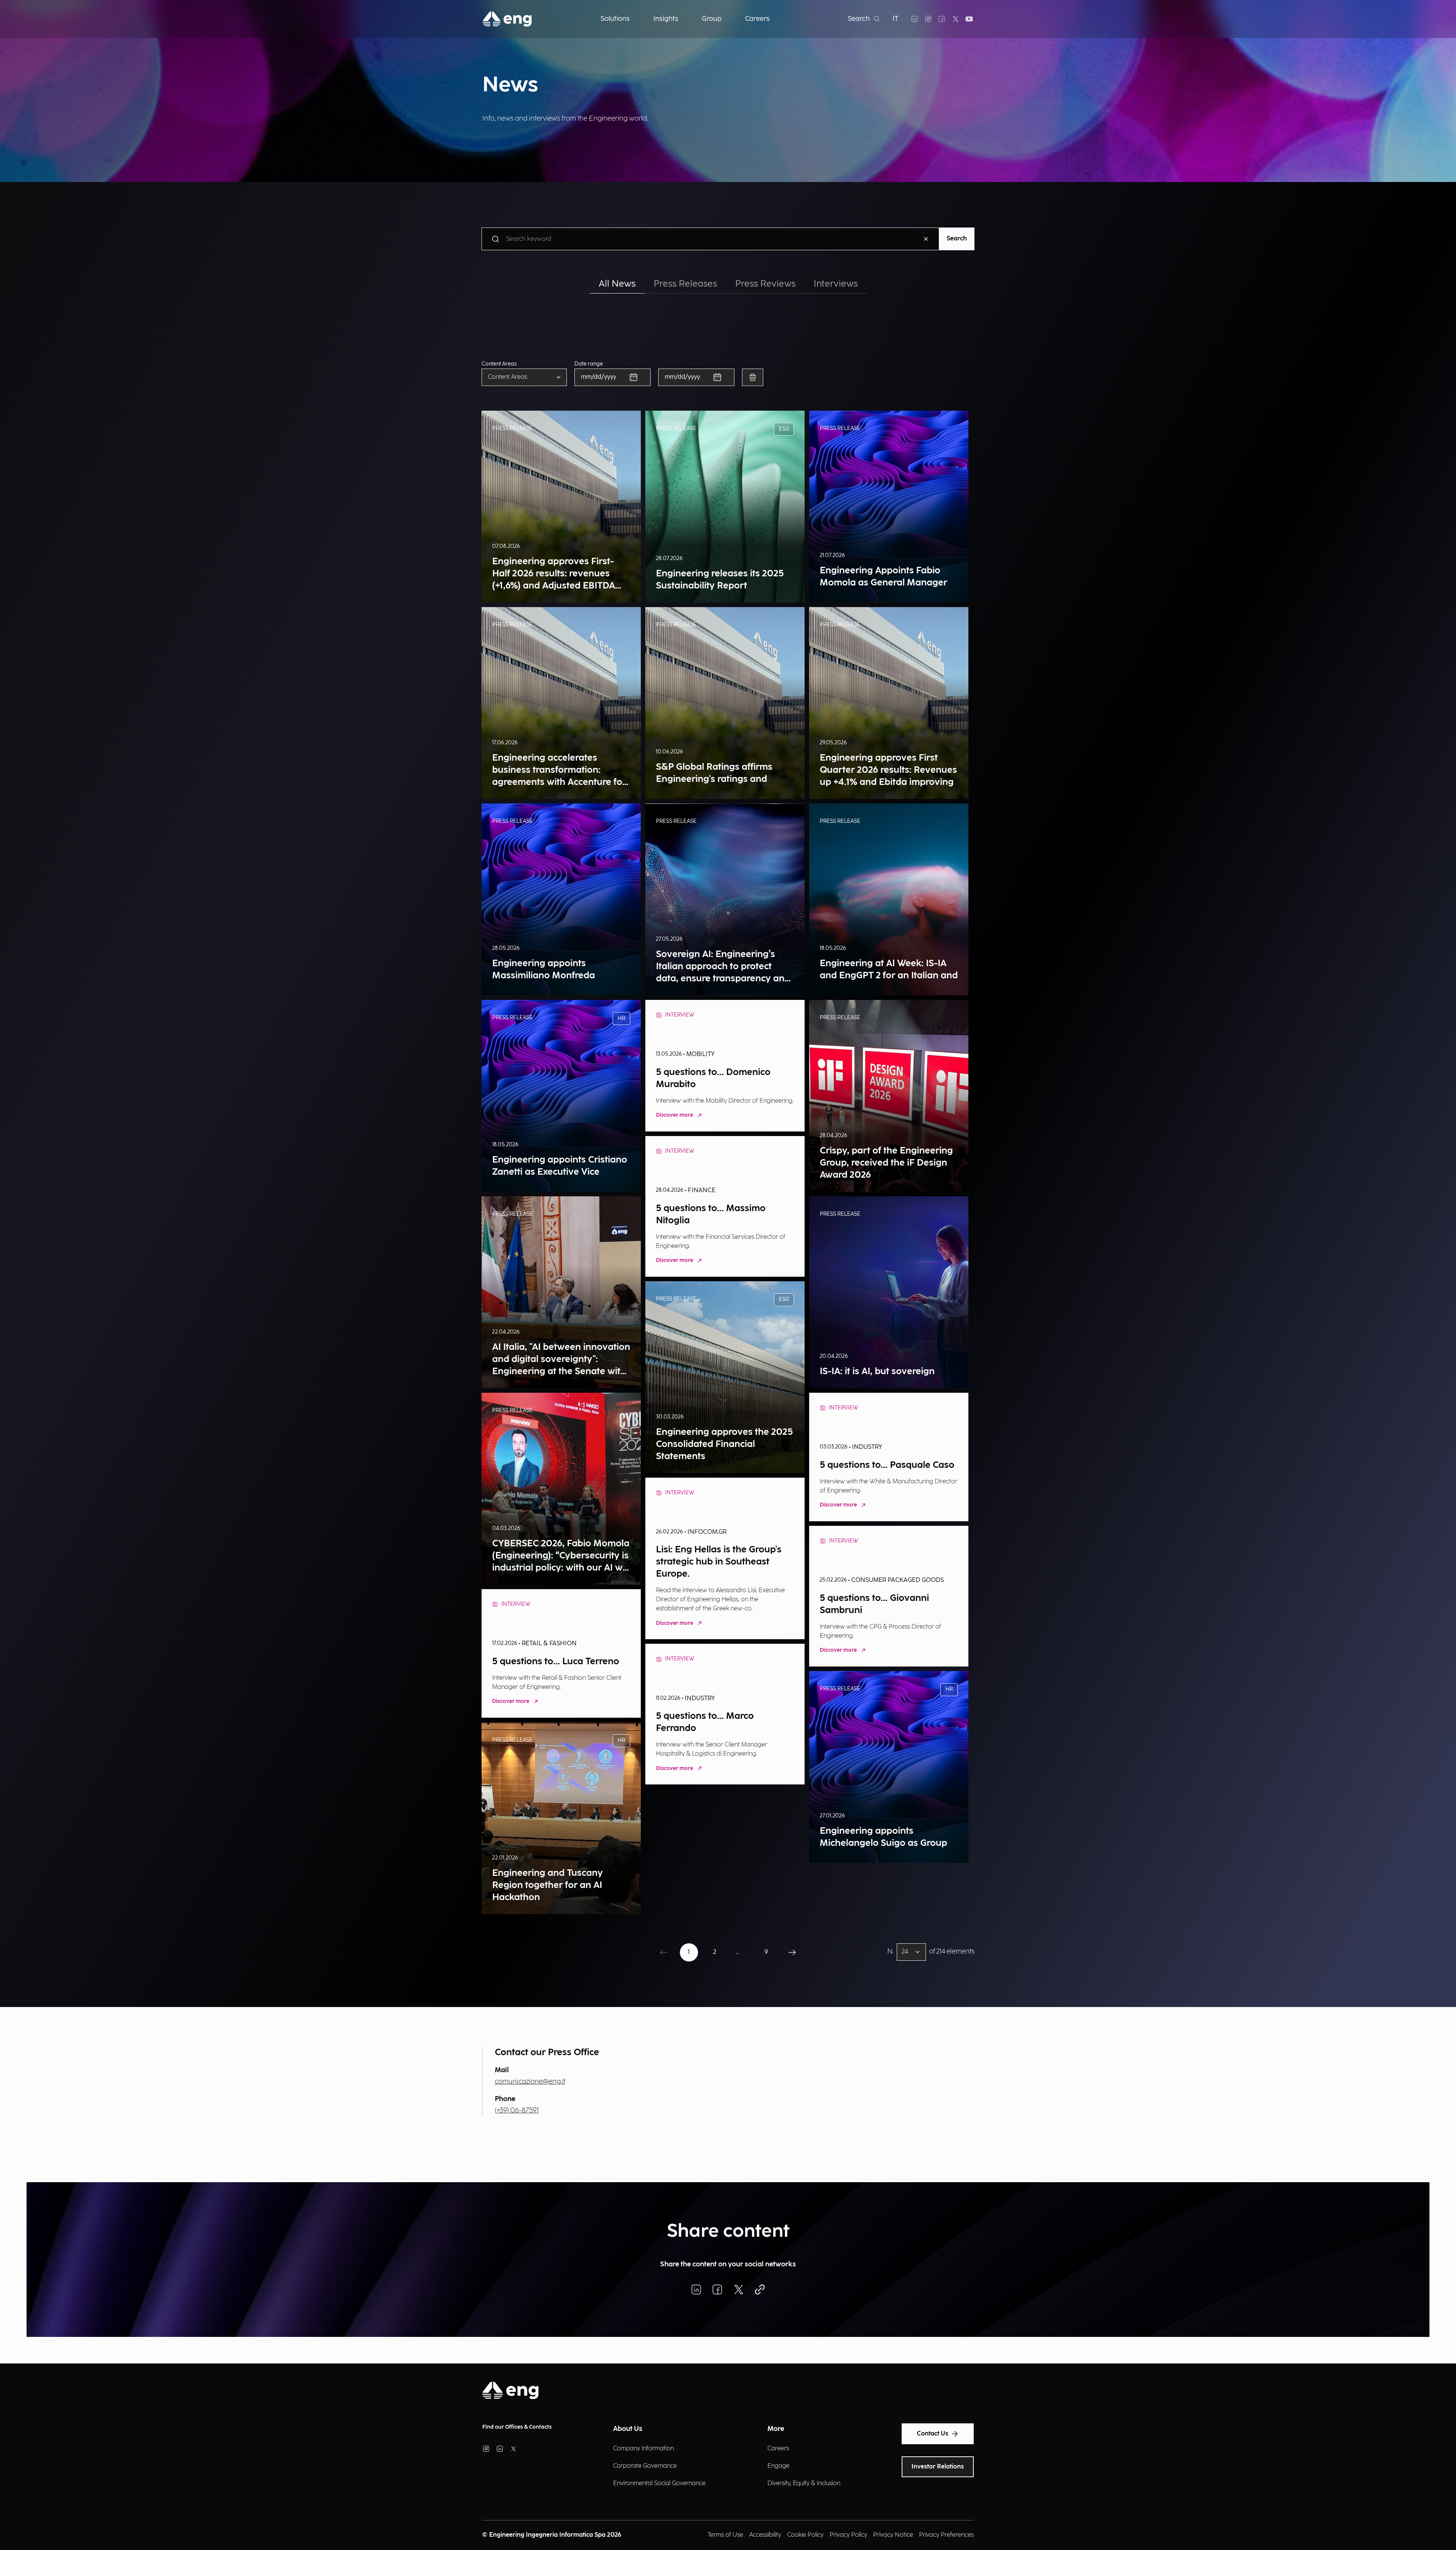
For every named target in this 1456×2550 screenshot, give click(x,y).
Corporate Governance (645, 2466)
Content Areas (499, 364)
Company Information (643, 2449)
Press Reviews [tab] (765, 284)
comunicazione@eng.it (530, 2082)
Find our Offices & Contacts (517, 2427)
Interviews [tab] (836, 284)
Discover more (675, 1115)
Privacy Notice (893, 2535)
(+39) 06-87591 (517, 2110)
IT (896, 19)
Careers (778, 2449)
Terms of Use (725, 2535)
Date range (589, 364)
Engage (778, 2466)
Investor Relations (938, 2467)
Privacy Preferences (946, 2535)
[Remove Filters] (753, 377)
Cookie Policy (805, 2535)
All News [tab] (617, 284)
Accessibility (765, 2535)
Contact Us (933, 2434)
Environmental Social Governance (659, 2483)
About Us (628, 2429)
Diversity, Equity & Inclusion (804, 2483)
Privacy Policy (848, 2535)
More (776, 2429)
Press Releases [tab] (685, 284)
